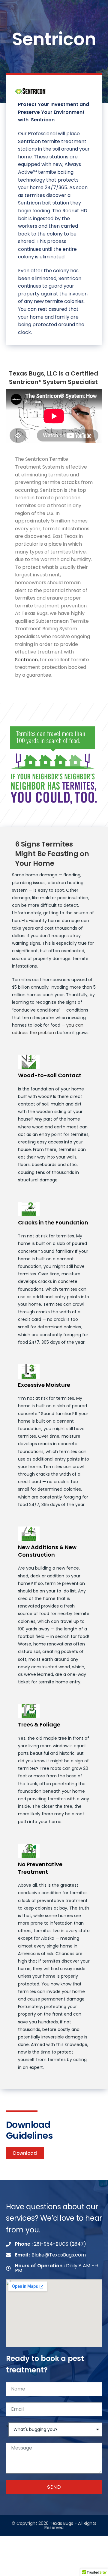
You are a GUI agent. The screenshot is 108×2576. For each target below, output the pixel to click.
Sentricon (26, 660)
